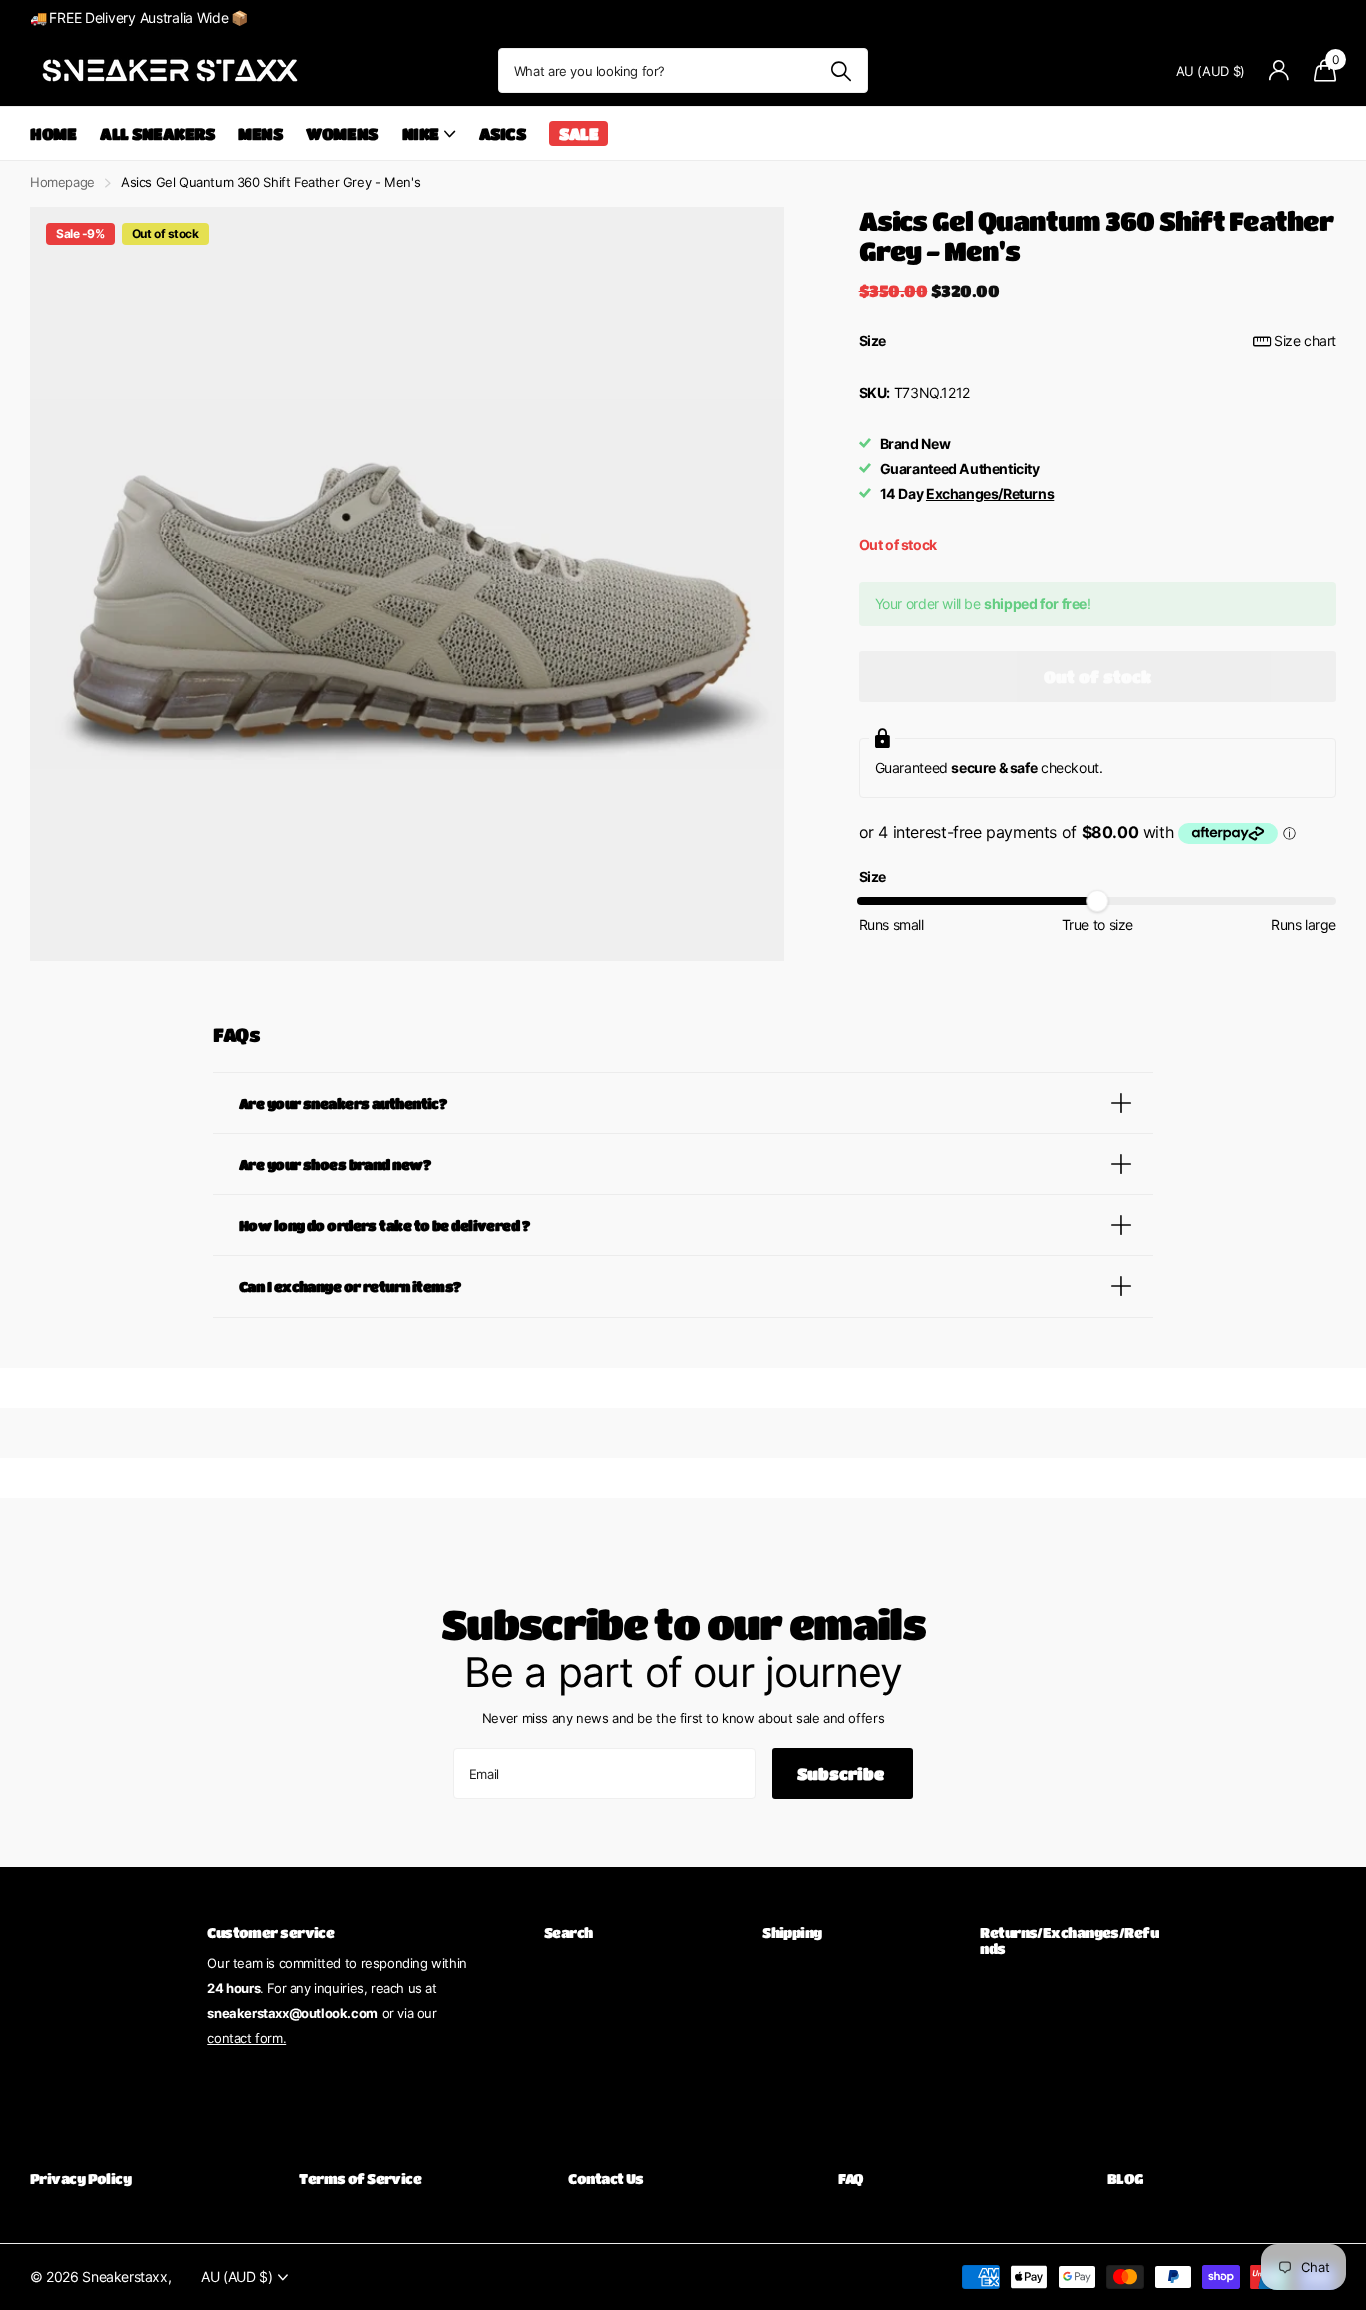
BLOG (1125, 2178)
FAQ (850, 2178)
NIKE (420, 133)
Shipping (792, 1932)
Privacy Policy (80, 2178)
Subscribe (842, 1773)
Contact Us (605, 2178)
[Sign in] (1279, 70)
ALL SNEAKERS (157, 133)
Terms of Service (360, 2178)
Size (1097, 340)
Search (568, 1932)
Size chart (1305, 340)
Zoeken (840, 70)
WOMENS (341, 133)
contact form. (246, 2038)
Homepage (62, 182)
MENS (260, 133)
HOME (53, 133)
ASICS (502, 133)
